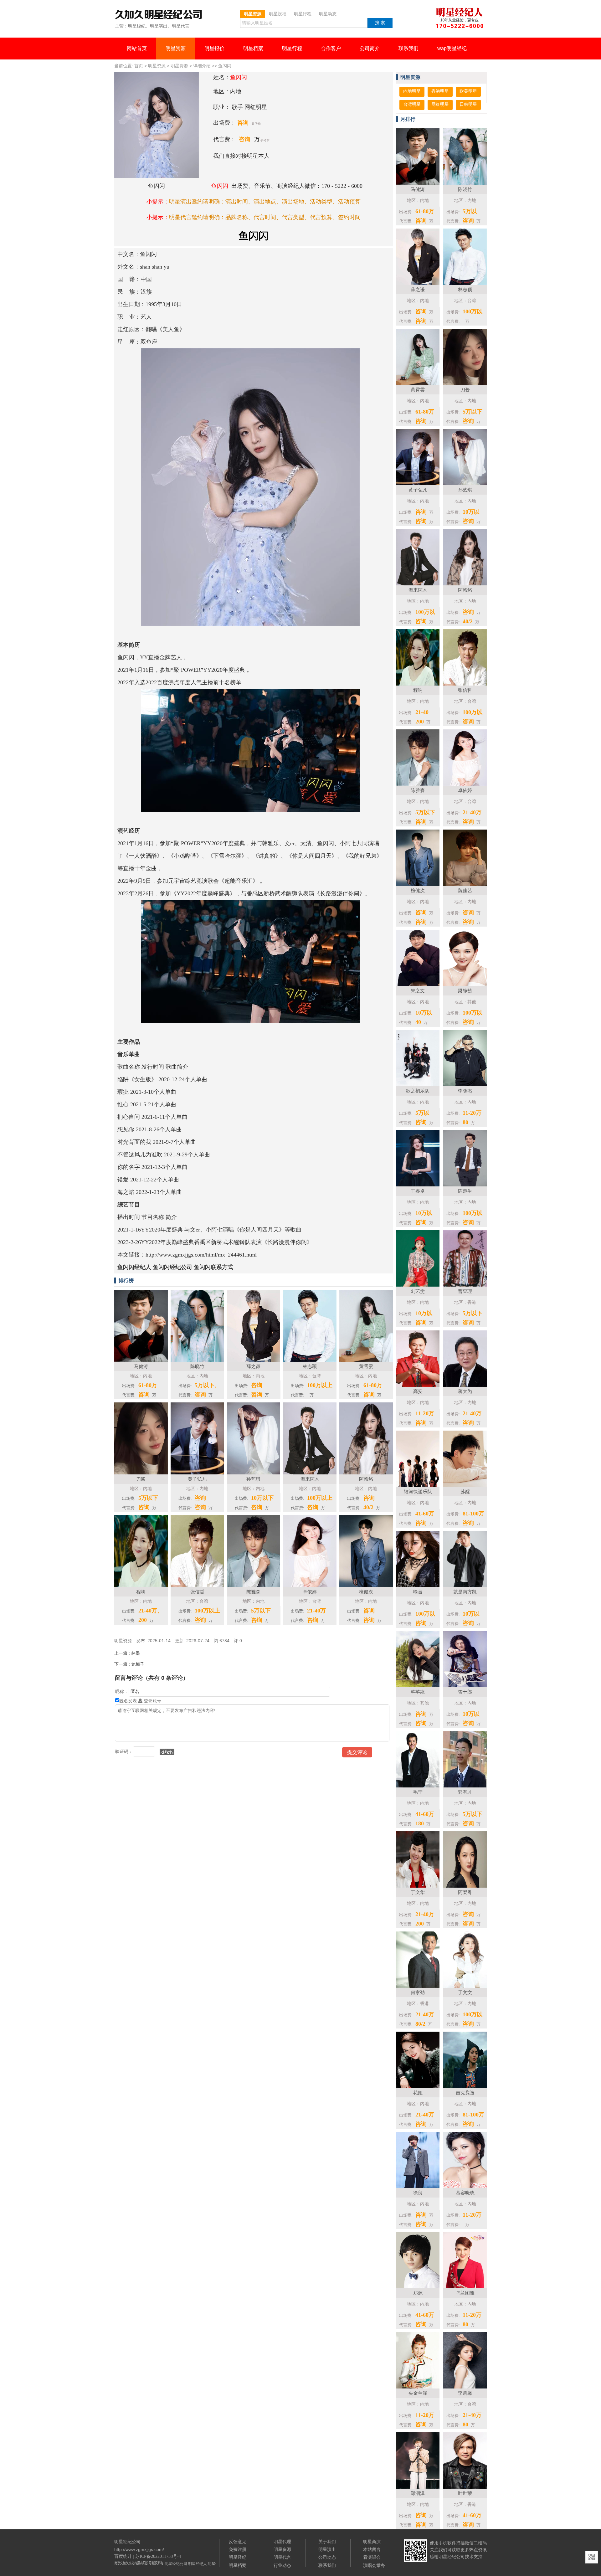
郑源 (418, 2293)
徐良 (418, 2193)
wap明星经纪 (452, 48)
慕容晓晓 (465, 2193)
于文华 (418, 1892)
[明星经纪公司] (162, 15)
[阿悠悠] (366, 1473)
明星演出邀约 (186, 202)
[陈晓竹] (197, 1360)
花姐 (418, 2093)
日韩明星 (468, 104)
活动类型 (321, 202)
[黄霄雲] (366, 1360)
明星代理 (282, 2542)
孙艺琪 (465, 490)
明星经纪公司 (176, 2564)
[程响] (141, 1586)
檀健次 (418, 890)
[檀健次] (366, 1586)
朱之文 (418, 991)
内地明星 (412, 91)
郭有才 (465, 1792)
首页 (139, 66)
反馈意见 (238, 2542)
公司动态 (327, 2557)
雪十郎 (465, 1692)
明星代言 (282, 2557)
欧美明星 (468, 91)
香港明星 (440, 91)
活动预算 (349, 202)
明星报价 (214, 48)
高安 (418, 1391)
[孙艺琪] (254, 1473)
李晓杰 (465, 1091)
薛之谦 (418, 289)
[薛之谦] (254, 1360)
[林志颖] (310, 1360)
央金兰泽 (418, 2393)
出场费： (224, 123)
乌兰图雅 (465, 2293)
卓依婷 (465, 790)
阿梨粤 (465, 1892)
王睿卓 (418, 1191)
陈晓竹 (465, 189)
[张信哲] (197, 1586)
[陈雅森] (254, 1586)
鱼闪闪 (225, 66)
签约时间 (349, 217)
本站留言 (372, 2549)
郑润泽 (418, 2493)
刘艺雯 (418, 1291)
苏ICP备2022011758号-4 (158, 2556)
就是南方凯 (465, 1592)
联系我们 (408, 48)
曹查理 (465, 1291)
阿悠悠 (465, 590)
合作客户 (331, 48)
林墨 (127, 1653)
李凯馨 (465, 2393)
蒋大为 (465, 1391)
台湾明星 (412, 104)
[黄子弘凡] (197, 1473)
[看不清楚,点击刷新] (167, 1752)
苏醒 (465, 1491)
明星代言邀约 (186, 217)
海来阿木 (418, 590)
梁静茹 (465, 991)
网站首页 (137, 48)
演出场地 (293, 202)
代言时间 (265, 217)
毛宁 (418, 1792)
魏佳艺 (465, 890)
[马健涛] (141, 1360)
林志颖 (465, 289)
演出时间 (237, 202)
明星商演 (372, 2542)
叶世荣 (465, 2493)
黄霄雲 (418, 390)
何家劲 (418, 1992)
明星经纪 (238, 2557)
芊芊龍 (418, 1692)
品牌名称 (237, 217)
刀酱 (465, 390)
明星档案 (253, 48)
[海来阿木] (310, 1473)
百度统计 (123, 2556)
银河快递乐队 (418, 1491)
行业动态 (282, 2565)
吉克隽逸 (465, 2093)
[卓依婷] (310, 1586)
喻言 (418, 1592)
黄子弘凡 (418, 490)
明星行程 (292, 48)
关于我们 (327, 2542)
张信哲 (465, 690)
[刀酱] (141, 1473)
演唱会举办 (374, 2565)
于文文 (465, 1992)
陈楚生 (465, 1191)
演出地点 (265, 202)
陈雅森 (418, 790)
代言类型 (293, 217)
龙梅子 (129, 1664)
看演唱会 (372, 2557)
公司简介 (370, 48)
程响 (418, 690)
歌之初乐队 (418, 1091)
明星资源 (176, 48)
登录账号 (152, 1701)
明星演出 (327, 2549)
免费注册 (238, 2549)
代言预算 (321, 217)
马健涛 (418, 189)
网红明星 (440, 104)
